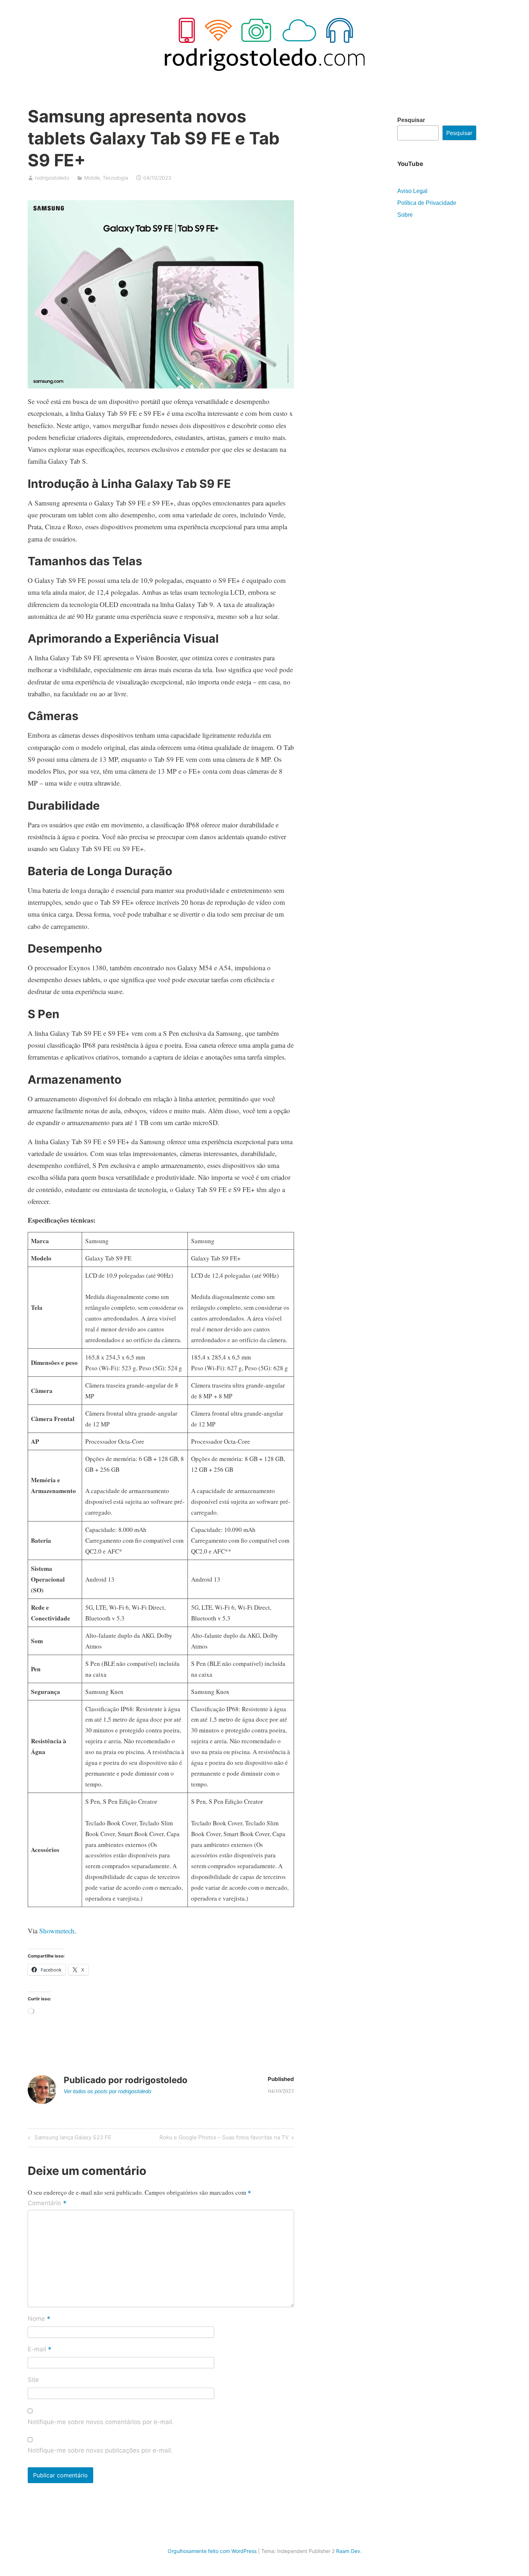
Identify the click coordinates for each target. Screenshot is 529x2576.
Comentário (47, 2203)
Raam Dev (348, 2551)
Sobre (405, 215)
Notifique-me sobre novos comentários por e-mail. (101, 2422)
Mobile (92, 178)
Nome (39, 2319)
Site (33, 2380)
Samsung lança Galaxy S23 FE (72, 2139)
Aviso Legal (412, 191)
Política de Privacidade (427, 203)
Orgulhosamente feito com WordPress (212, 2551)
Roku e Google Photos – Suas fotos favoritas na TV (224, 2139)
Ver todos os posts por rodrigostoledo (107, 2091)
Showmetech (57, 1931)
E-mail (40, 2350)
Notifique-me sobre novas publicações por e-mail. (100, 2450)
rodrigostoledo (52, 178)
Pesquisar (411, 120)
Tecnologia (115, 178)
